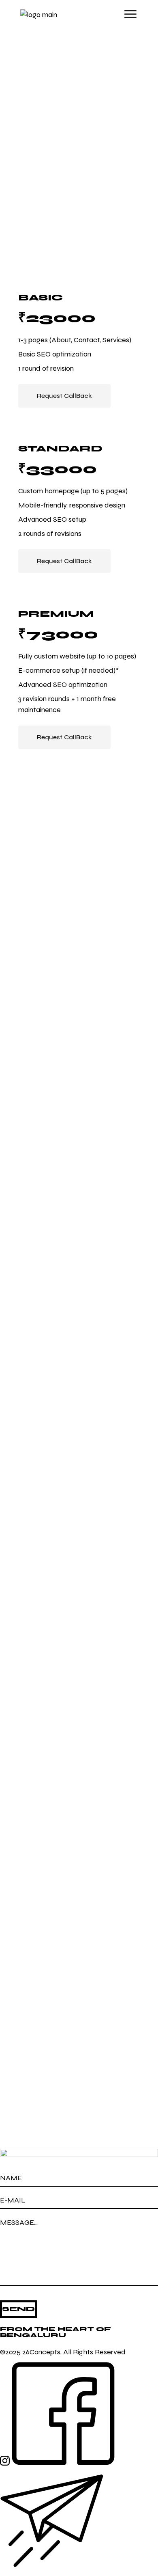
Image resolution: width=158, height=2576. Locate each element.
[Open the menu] (130, 14)
